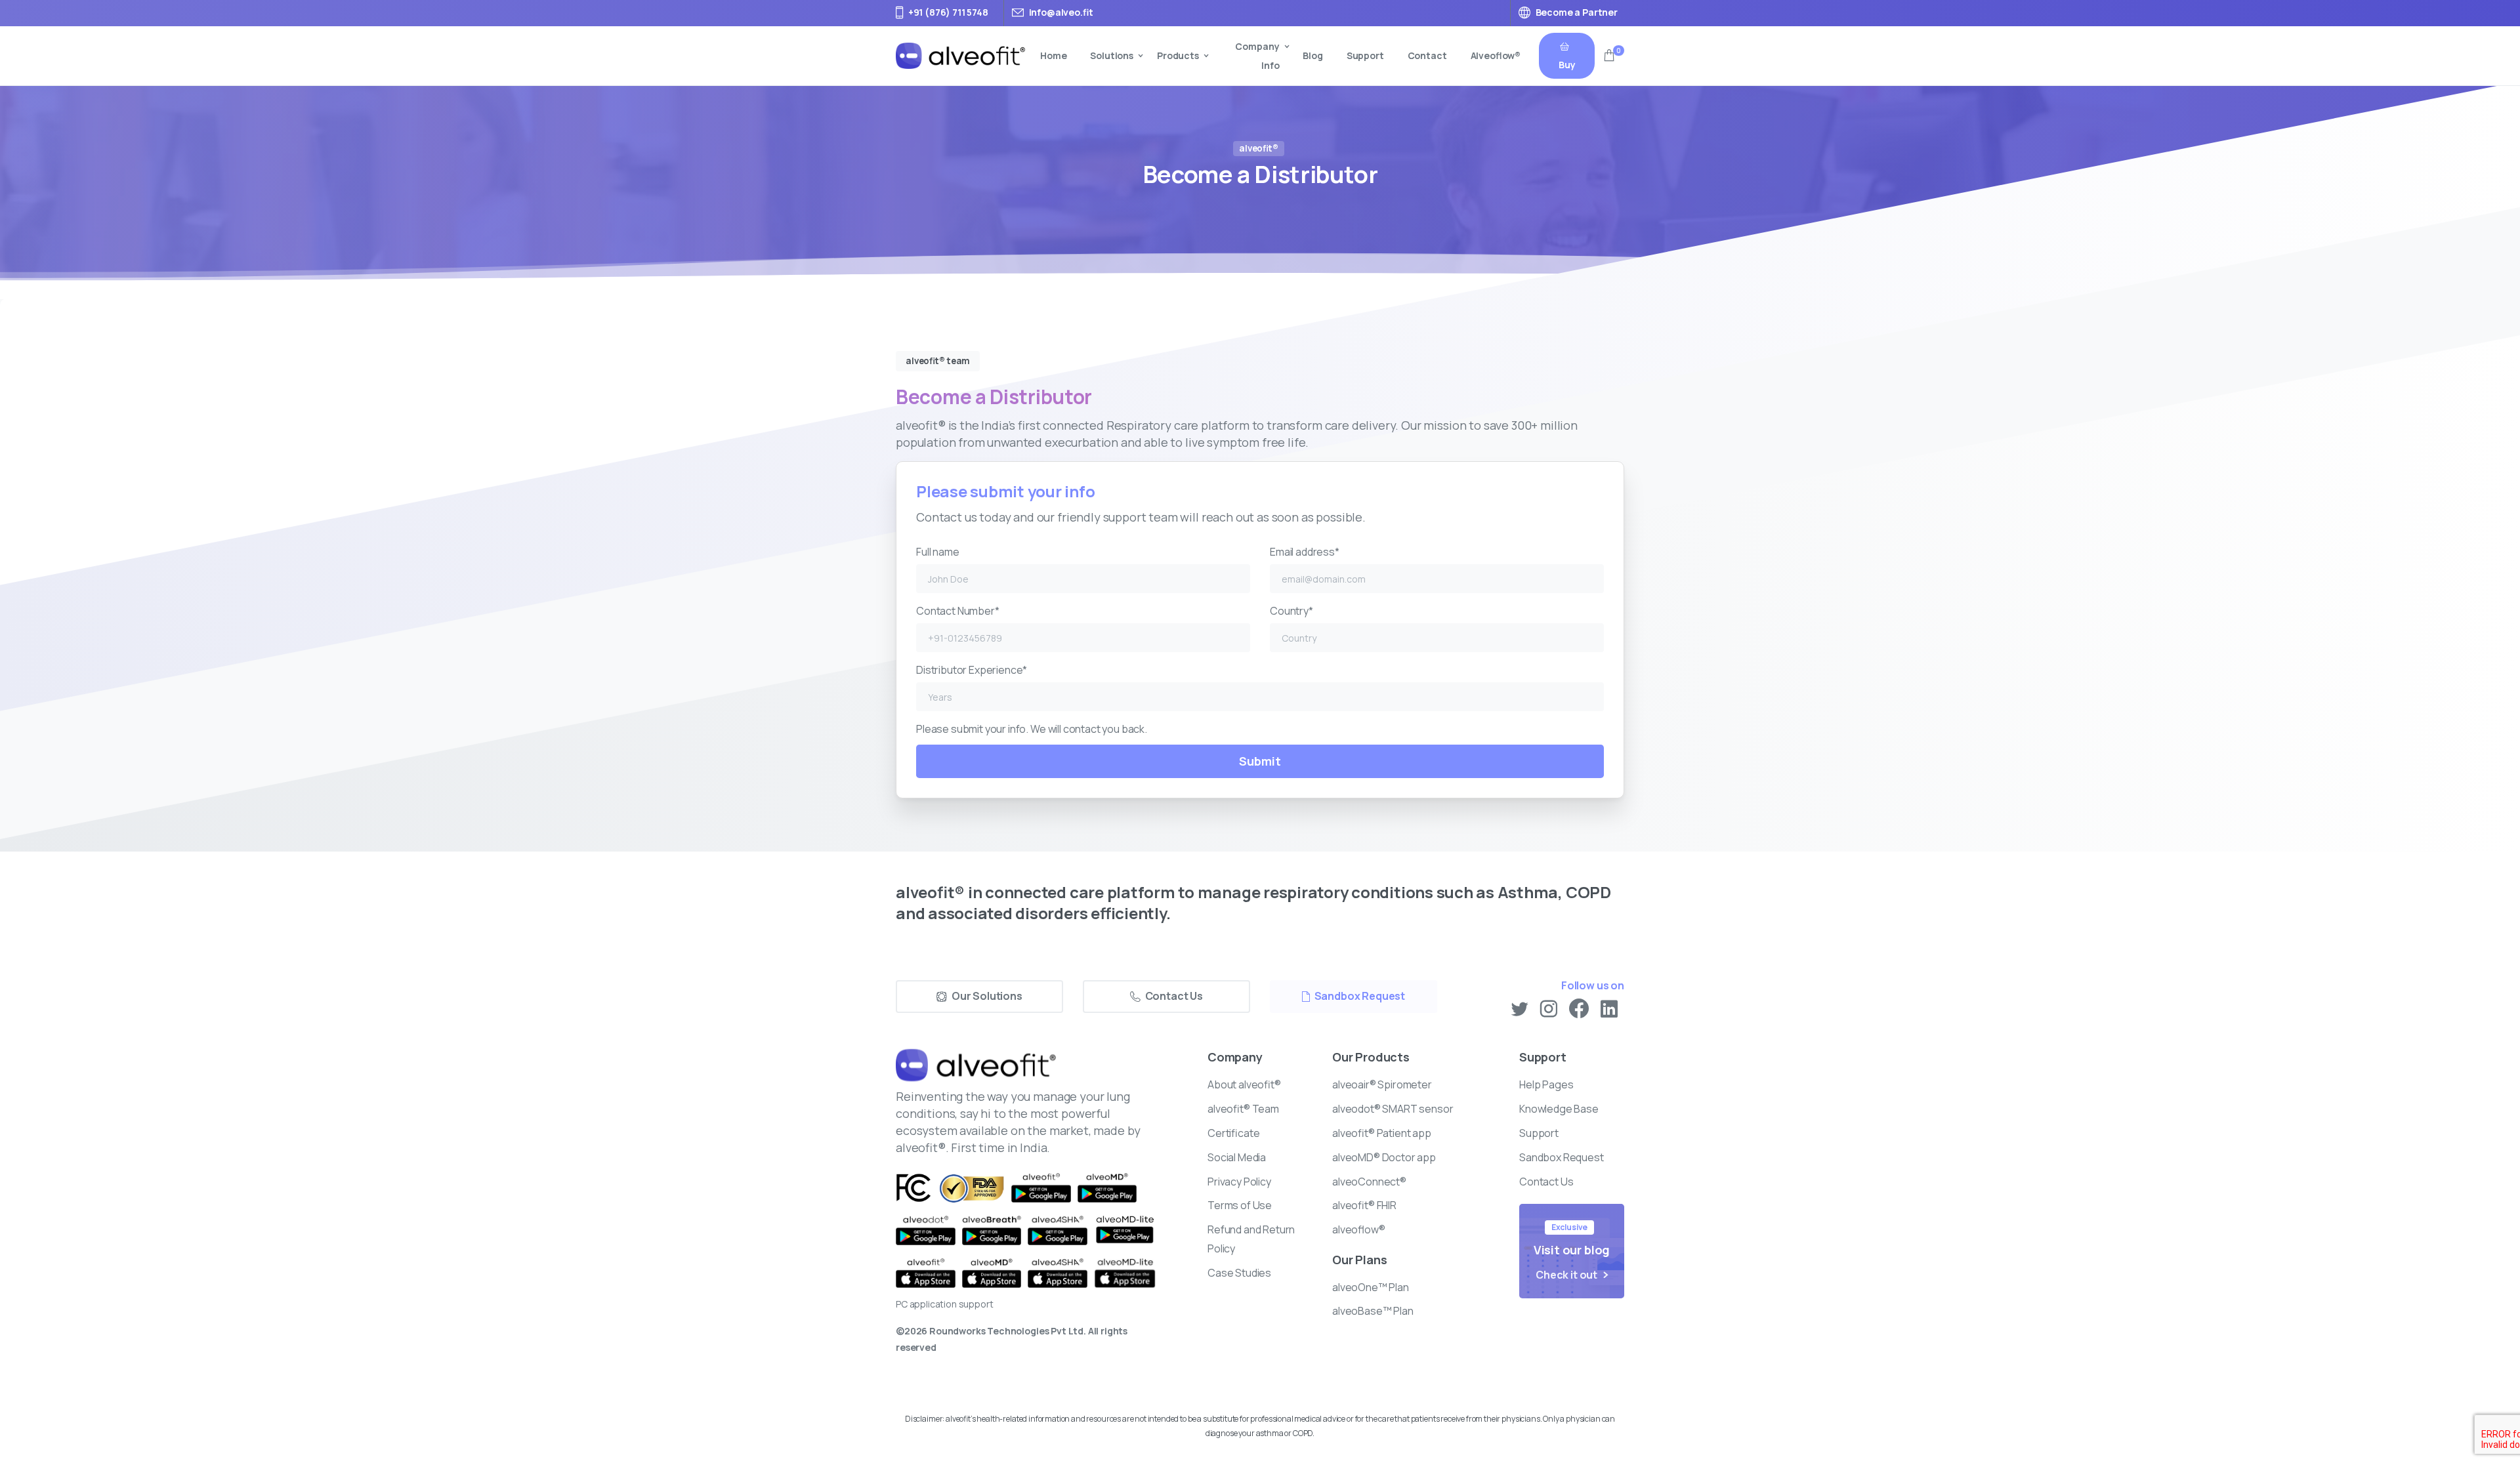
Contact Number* (958, 611)
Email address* (1305, 552)
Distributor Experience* (972, 670)
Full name (938, 552)
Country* (1291, 611)
